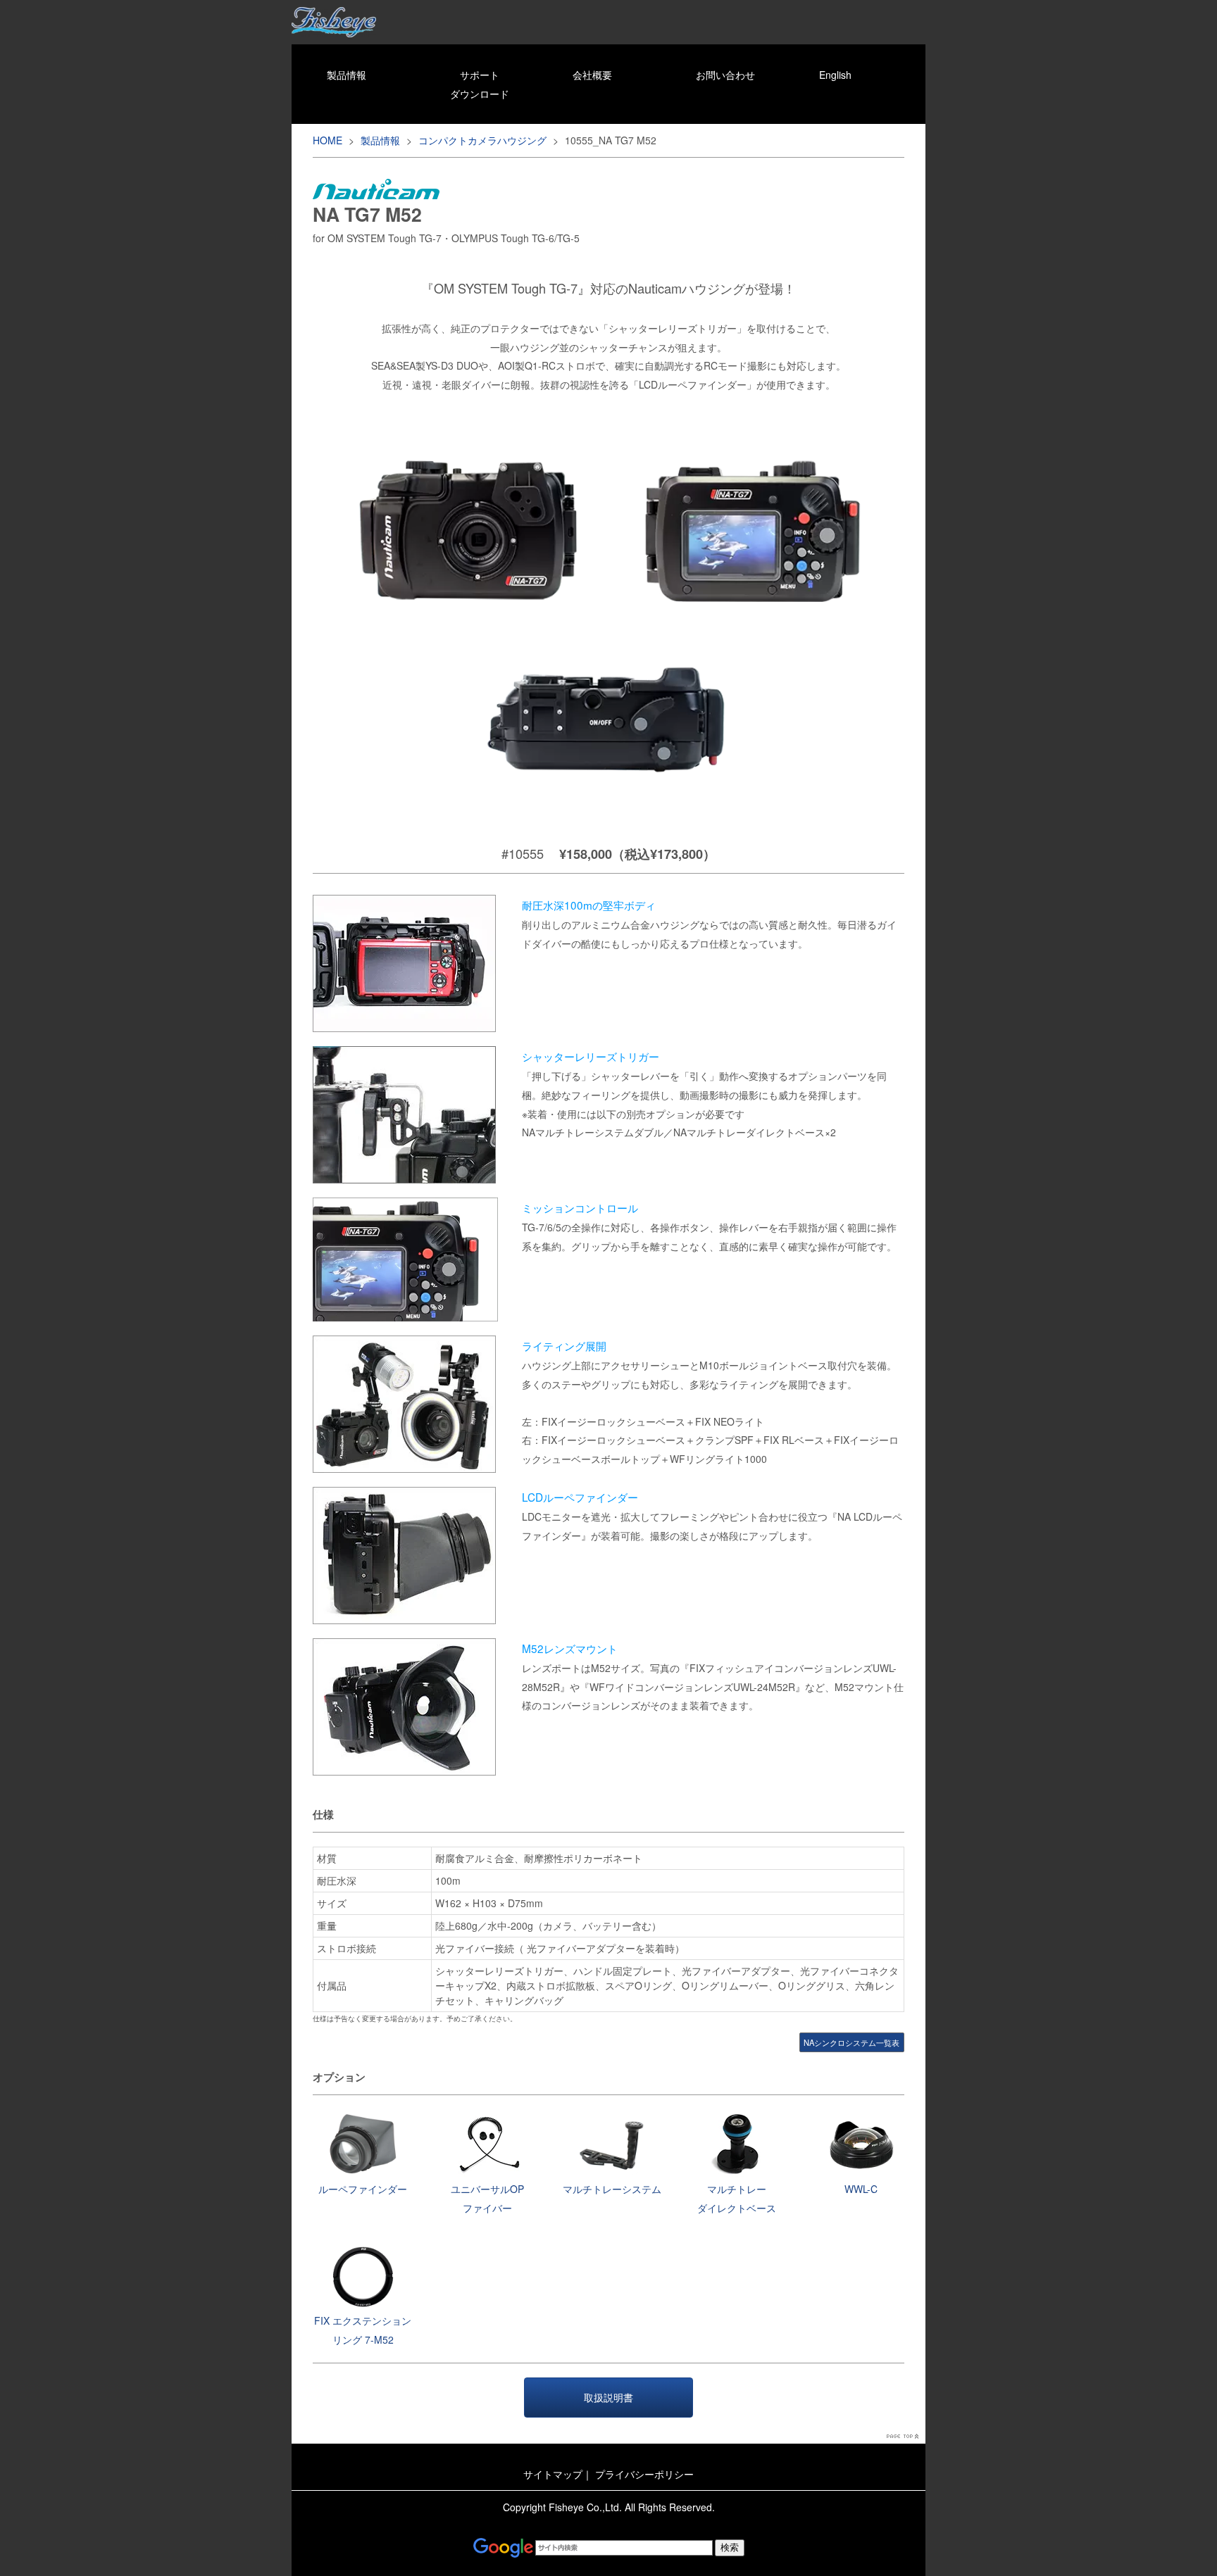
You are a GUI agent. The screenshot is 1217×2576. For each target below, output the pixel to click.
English (835, 75)
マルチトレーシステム (612, 2189)
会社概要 (592, 75)
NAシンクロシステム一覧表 (851, 2042)
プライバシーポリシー (644, 2474)
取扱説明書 (608, 2397)
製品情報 (347, 75)
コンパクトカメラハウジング (482, 140)
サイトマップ (553, 2474)
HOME (327, 140)
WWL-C (861, 2189)
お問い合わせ (725, 75)
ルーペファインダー (363, 2189)
